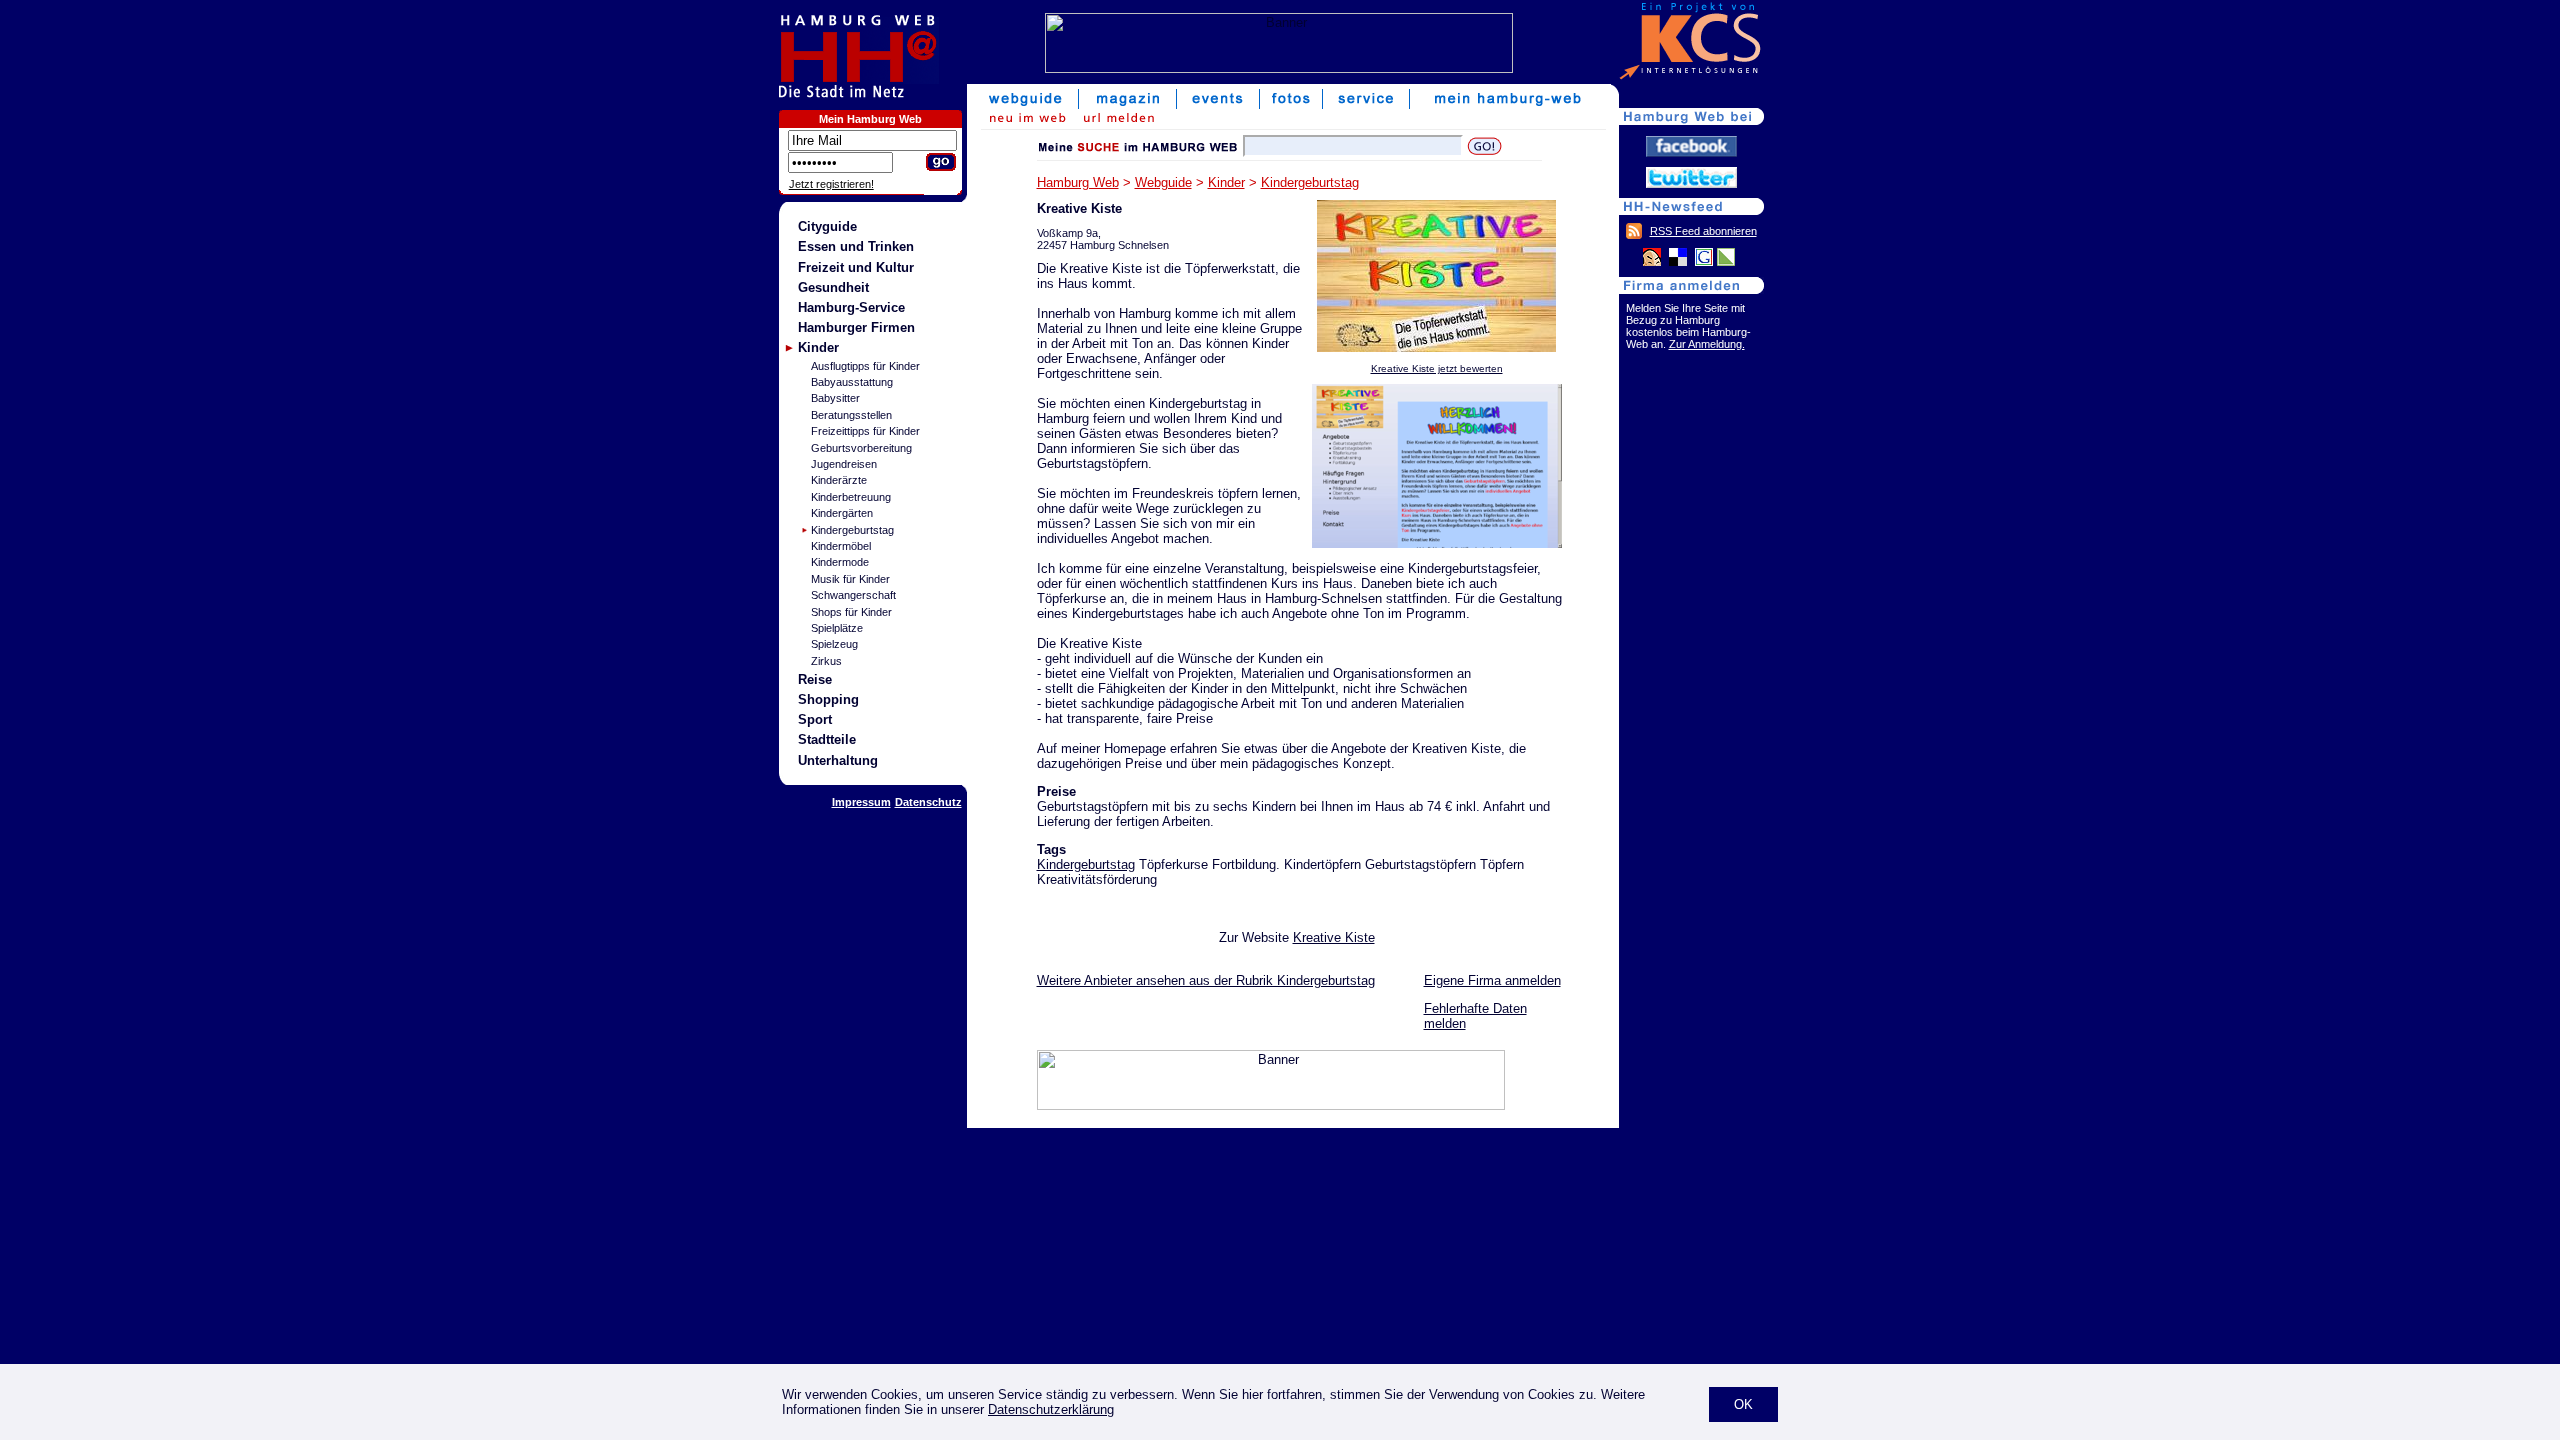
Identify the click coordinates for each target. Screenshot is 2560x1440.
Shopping (828, 699)
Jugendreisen (844, 464)
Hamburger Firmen (856, 327)
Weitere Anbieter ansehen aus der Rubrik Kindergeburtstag (1206, 980)
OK (1743, 1404)
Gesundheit (833, 287)
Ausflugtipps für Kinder (865, 366)
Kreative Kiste (1334, 937)
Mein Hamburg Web (870, 119)
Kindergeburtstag (852, 530)
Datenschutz (928, 802)
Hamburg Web (1078, 182)
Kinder (818, 347)
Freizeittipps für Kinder (865, 431)
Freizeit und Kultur (856, 267)
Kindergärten (842, 513)
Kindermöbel (841, 546)
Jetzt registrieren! (831, 184)
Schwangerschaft (853, 595)
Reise (815, 679)
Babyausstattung (852, 382)
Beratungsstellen (851, 415)
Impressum (861, 802)
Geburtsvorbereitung (861, 448)
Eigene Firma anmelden (1492, 980)
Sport (815, 719)
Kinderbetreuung (851, 497)
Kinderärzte (839, 480)
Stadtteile (827, 739)
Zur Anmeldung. (1707, 344)
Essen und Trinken (856, 246)
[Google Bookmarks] (1704, 261)
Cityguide (827, 226)
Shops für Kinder (851, 612)
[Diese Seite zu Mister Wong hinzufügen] (1652, 261)
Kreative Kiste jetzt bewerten (1437, 368)
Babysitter (835, 398)
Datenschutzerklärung (1051, 1409)
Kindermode (840, 562)
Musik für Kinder (850, 579)
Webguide (1163, 182)
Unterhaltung (838, 760)
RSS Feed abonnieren (1703, 231)
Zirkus (826, 661)
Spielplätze (837, 628)
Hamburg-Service (851, 307)
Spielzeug (834, 644)
